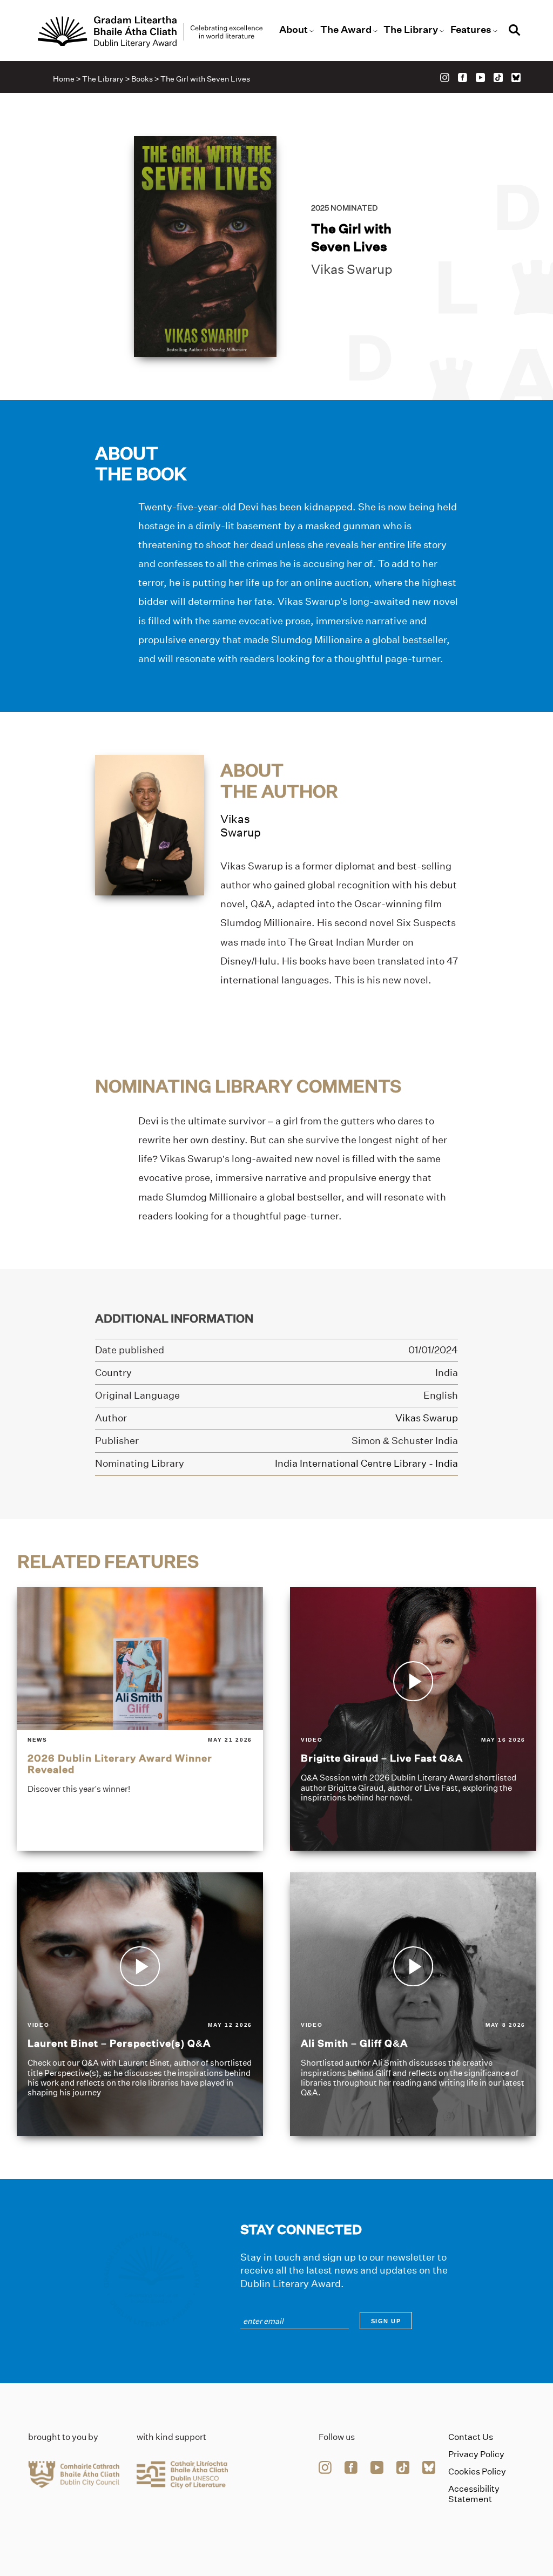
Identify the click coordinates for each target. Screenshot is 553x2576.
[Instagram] (445, 77)
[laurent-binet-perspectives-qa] (140, 2004)
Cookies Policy (477, 2472)
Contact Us (471, 2437)
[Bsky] (516, 77)
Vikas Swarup (352, 269)
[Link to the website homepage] (150, 32)
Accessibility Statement (474, 2494)
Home (64, 79)
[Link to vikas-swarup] (150, 824)
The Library (411, 30)
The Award (346, 30)
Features (471, 30)
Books (142, 79)
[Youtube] (480, 77)
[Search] (515, 32)
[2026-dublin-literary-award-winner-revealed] (140, 1719)
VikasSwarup (241, 826)
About (294, 30)
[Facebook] (463, 77)
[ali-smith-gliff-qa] (413, 2004)
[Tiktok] (498, 77)
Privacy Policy (476, 2454)
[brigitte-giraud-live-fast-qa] (413, 1719)
